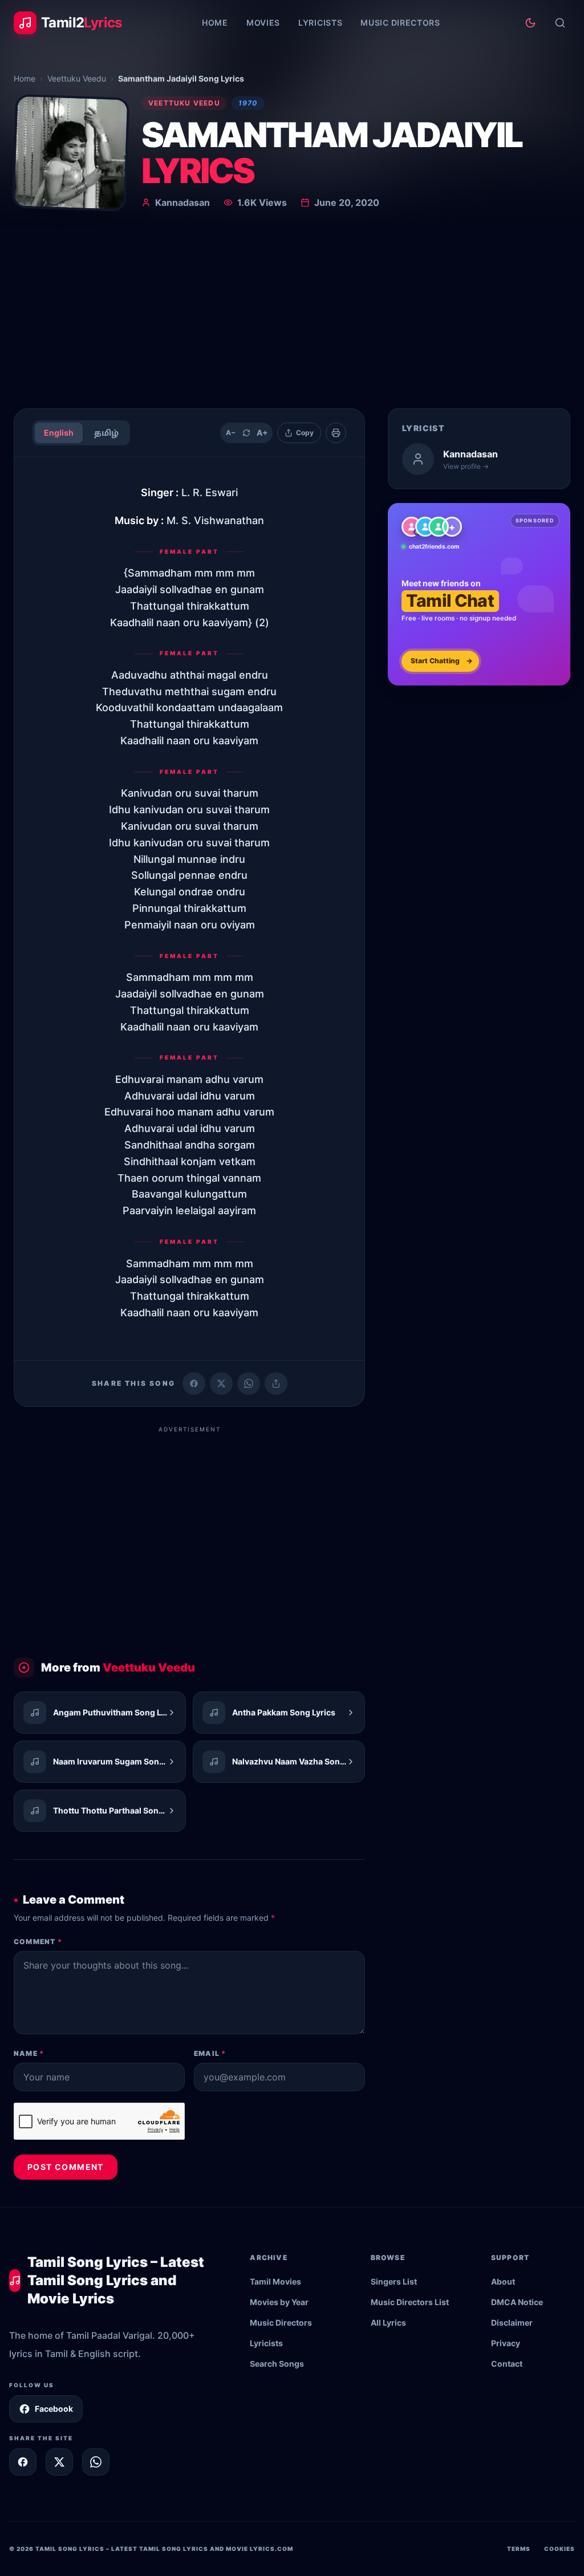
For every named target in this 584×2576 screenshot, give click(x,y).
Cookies (559, 2549)
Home (215, 23)
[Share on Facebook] (194, 1384)
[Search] (560, 23)
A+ (262, 433)
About (503, 2281)
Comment (38, 1942)
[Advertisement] (292, 314)
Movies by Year (279, 2302)
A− (231, 433)
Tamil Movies (275, 2281)
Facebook (54, 2409)
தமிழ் (106, 433)
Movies (263, 23)
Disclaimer (512, 2323)
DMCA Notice (517, 2302)
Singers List (394, 2281)
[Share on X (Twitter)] (221, 1384)
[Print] (336, 433)
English (59, 433)
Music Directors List (410, 2302)
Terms (519, 2549)
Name (29, 2053)
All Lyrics (388, 2323)
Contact (507, 2364)
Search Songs (277, 2364)
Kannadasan (182, 202)
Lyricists (320, 23)
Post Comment (66, 2167)
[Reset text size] (246, 433)
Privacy (506, 2343)
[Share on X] (59, 2462)
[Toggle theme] (530, 23)
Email (210, 2053)
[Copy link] (276, 1384)
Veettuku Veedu (77, 78)
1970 (248, 103)
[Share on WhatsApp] (249, 1384)
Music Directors (400, 23)
